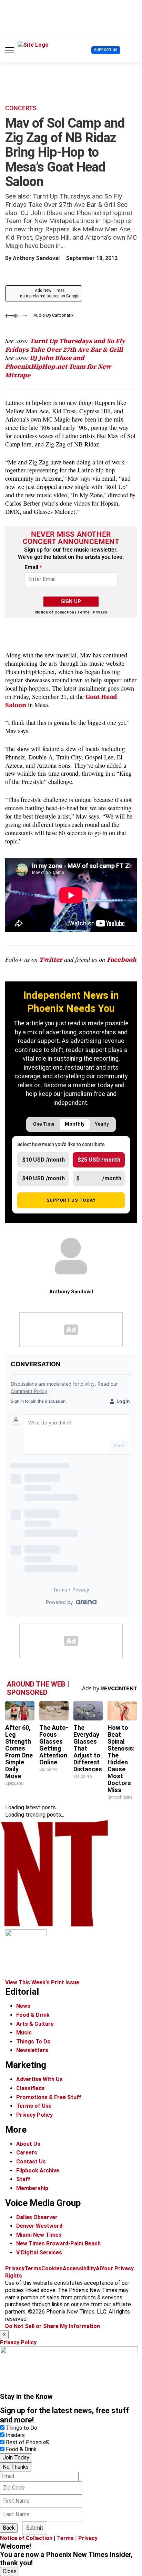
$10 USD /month (43, 1160)
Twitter (51, 959)
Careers (27, 2153)
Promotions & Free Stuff (49, 2097)
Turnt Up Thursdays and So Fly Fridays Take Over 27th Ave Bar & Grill (65, 345)
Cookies (52, 2268)
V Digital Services (39, 2252)
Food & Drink (33, 2015)
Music (24, 2033)
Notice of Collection (55, 612)
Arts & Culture (35, 2024)
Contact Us (31, 2162)
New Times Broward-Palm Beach (58, 2243)
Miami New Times (39, 2235)
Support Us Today (71, 1200)
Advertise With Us (39, 2079)
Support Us (106, 50)
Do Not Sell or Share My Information (53, 2326)
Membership (32, 2188)
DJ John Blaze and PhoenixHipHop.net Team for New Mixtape (58, 366)
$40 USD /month (43, 1178)
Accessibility (79, 2268)
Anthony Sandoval (36, 258)
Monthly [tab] (75, 1124)
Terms (83, 612)
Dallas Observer (37, 2217)
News (23, 2006)
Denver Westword (39, 2226)
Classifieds (31, 2088)
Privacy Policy (34, 2115)
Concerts (21, 108)
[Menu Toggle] (10, 50)
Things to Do (22, 2428)
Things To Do (33, 2042)
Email (33, 567)
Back (9, 2528)
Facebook (122, 959)
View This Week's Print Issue (42, 1982)
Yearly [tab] (102, 1124)
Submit (35, 2528)
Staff (23, 2179)
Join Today (16, 2458)
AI (98, 2268)
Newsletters (32, 2050)
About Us (28, 2144)
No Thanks (16, 2467)
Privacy (100, 612)
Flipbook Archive (38, 2171)
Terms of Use (34, 2106)
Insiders (15, 2435)
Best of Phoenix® (28, 2442)
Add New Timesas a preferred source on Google (50, 293)
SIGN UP (71, 601)
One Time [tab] (44, 1124)
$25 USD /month (99, 1160)
